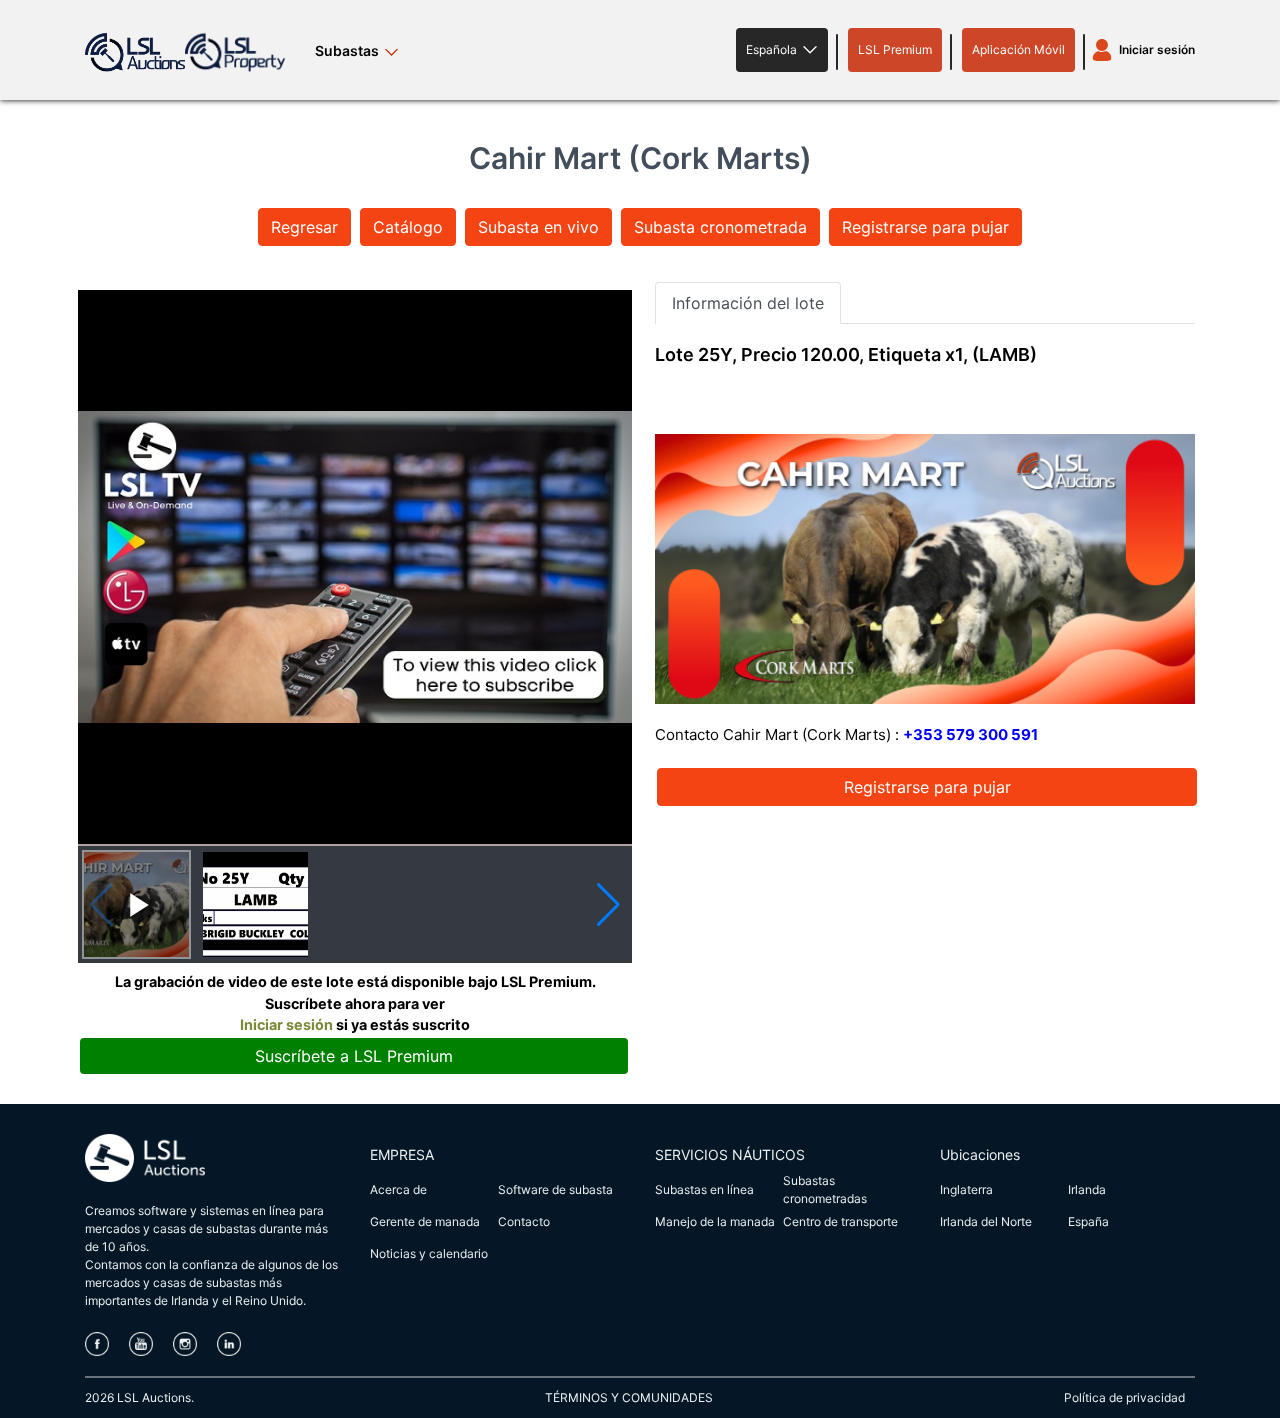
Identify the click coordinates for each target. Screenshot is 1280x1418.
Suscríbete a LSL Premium (354, 1056)
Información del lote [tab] (748, 303)
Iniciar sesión (1157, 49)
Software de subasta (555, 1189)
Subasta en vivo (538, 227)
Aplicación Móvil (1018, 49)
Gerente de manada (425, 1221)
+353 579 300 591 (970, 734)
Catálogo (408, 227)
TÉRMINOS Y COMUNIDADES (629, 1397)
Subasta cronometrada (720, 227)
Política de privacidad (1124, 1397)
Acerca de (398, 1189)
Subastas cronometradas (825, 1189)
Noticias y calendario (429, 1253)
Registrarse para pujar (925, 227)
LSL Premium (895, 49)
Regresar (304, 227)
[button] (782, 50)
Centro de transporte (840, 1221)
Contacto (524, 1221)
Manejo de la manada (715, 1221)
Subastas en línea (704, 1189)
